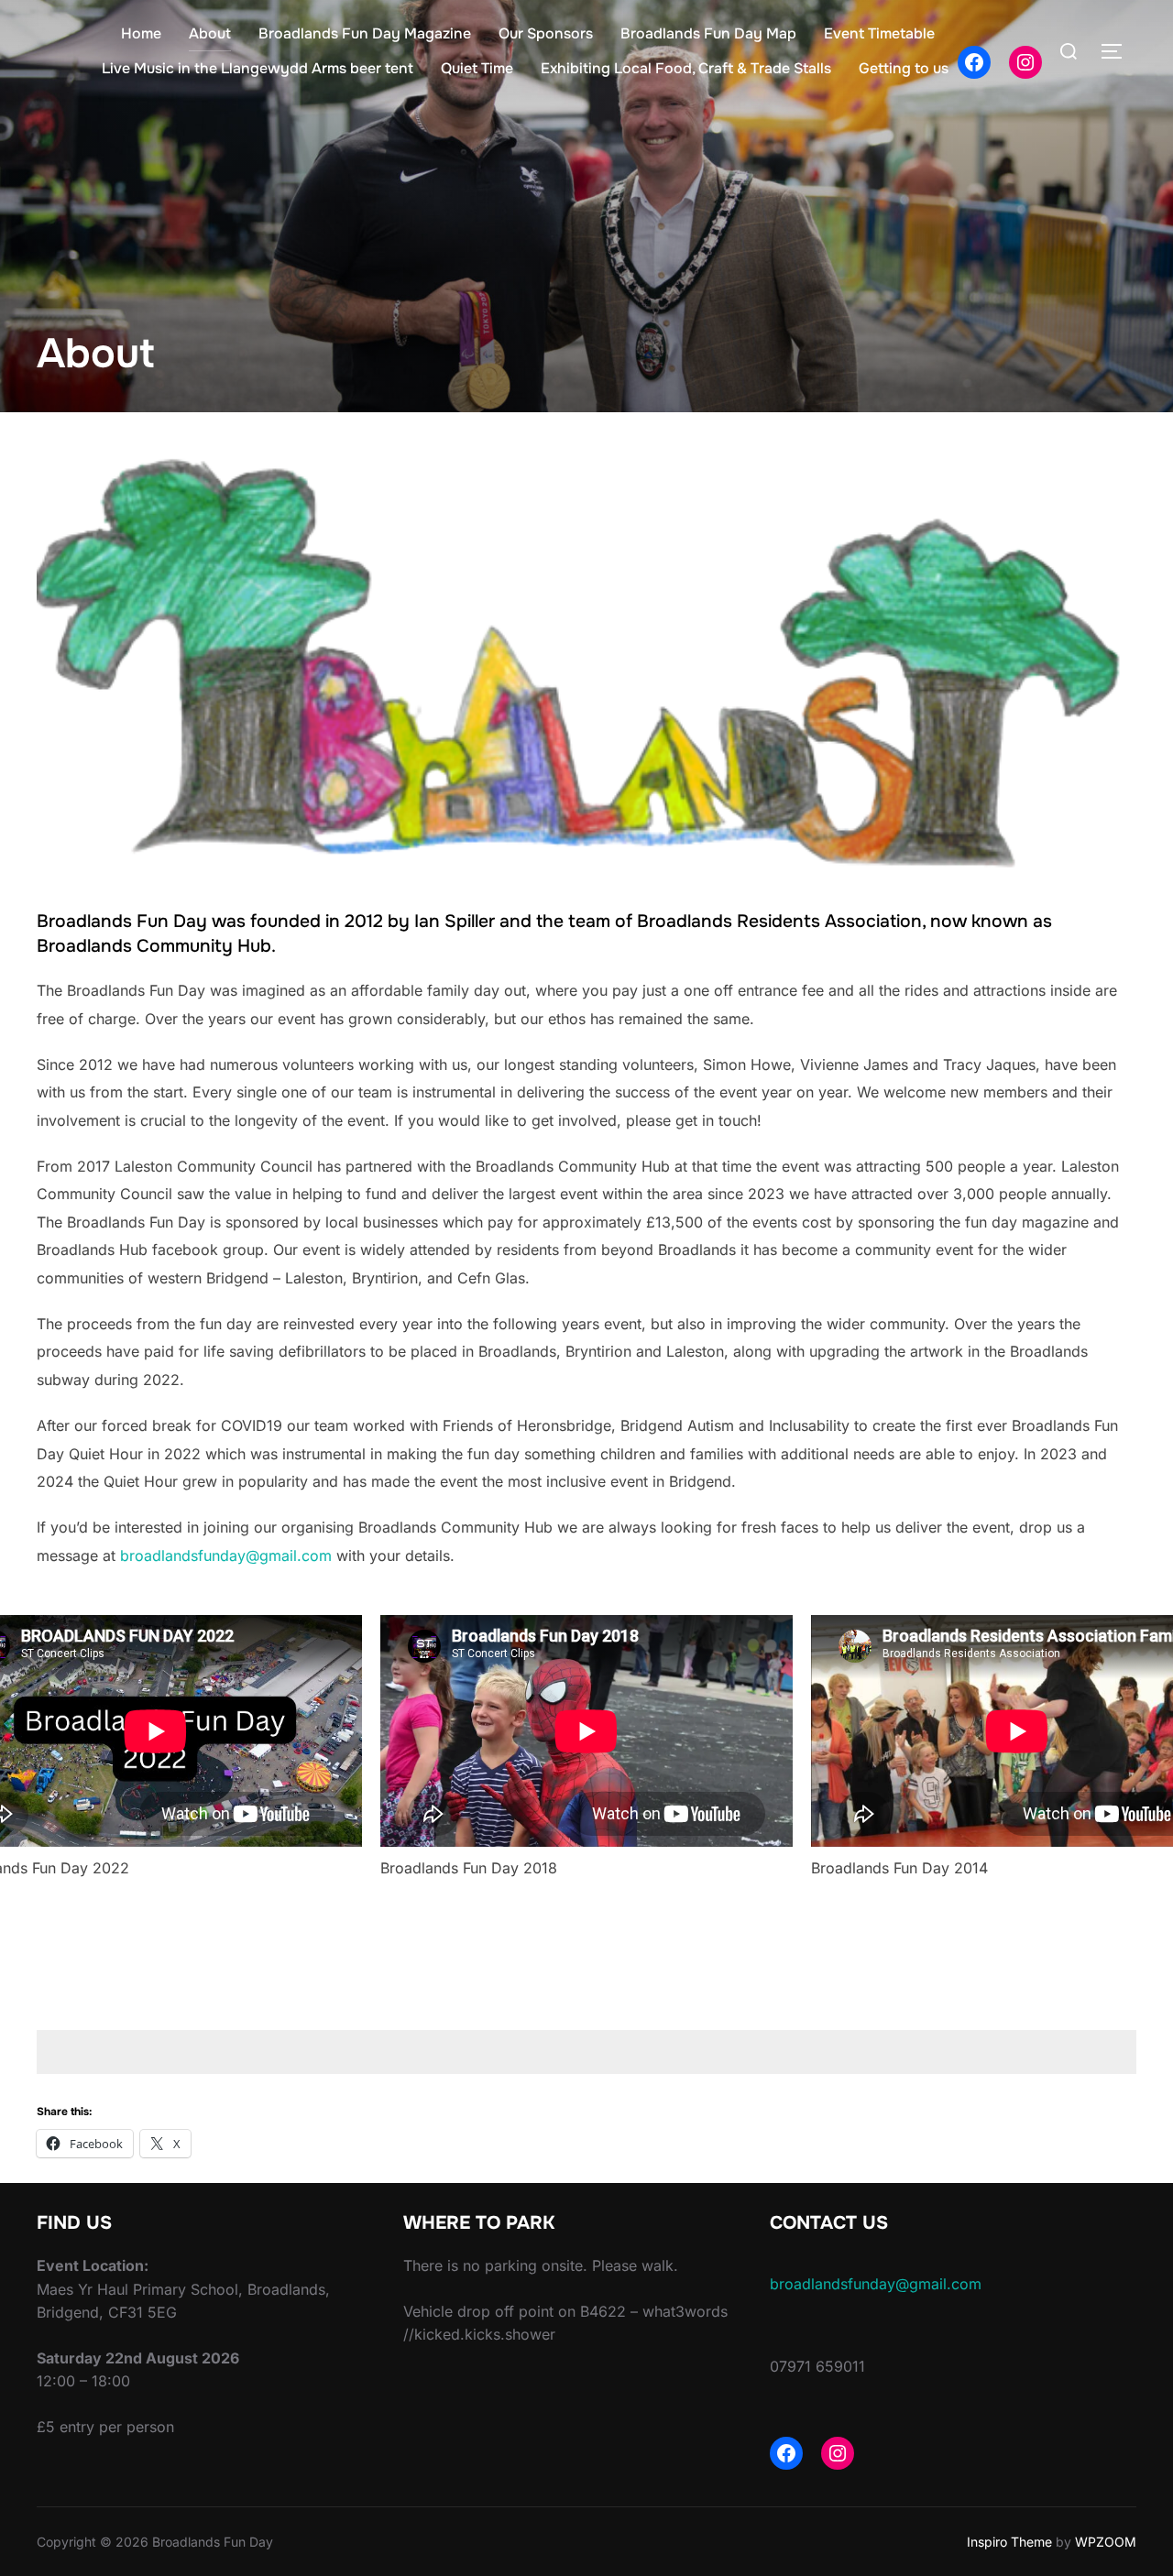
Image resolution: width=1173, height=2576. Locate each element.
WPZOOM (1106, 2542)
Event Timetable (879, 33)
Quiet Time (477, 68)
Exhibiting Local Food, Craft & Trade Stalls (686, 68)
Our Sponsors (546, 33)
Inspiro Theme (1009, 2542)
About (210, 33)
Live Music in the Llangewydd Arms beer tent (258, 68)
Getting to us (904, 68)
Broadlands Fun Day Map (708, 33)
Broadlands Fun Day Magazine (365, 33)
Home (141, 33)
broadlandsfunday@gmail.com (226, 1555)
